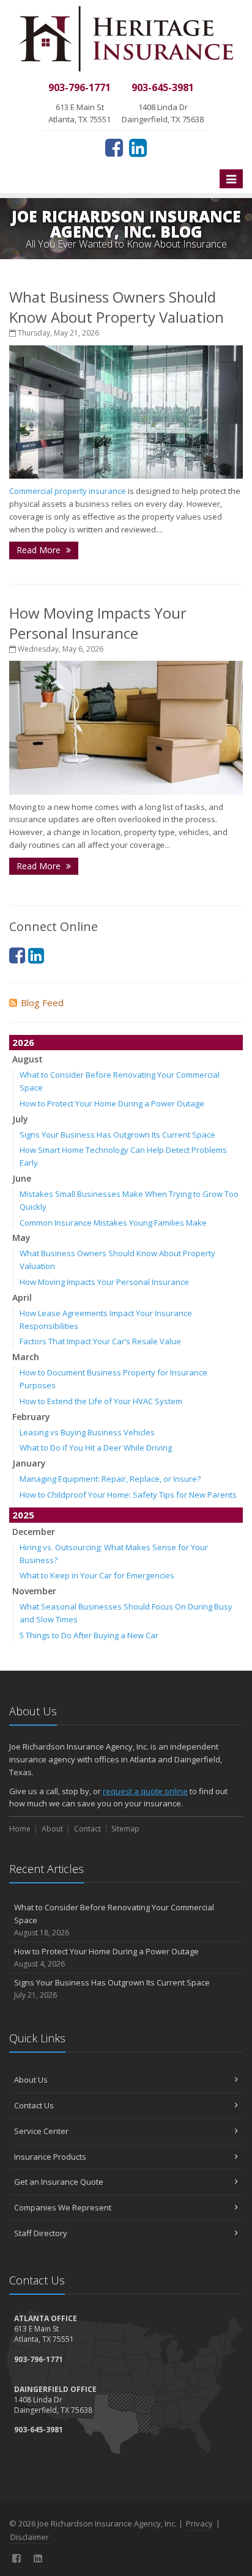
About (52, 1829)
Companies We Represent (63, 2207)
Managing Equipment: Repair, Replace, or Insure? (110, 1479)
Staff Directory (41, 2233)
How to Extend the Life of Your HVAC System (101, 1401)
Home (20, 1829)
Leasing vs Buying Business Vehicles (87, 1432)
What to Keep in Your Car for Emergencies (97, 1575)
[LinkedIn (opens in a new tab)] (138, 147)
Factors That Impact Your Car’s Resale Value (100, 1341)
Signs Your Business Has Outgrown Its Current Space (117, 1135)
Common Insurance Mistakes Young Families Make (113, 1223)
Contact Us (34, 2105)
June (22, 1178)
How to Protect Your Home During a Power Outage (112, 1103)
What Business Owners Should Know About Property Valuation (117, 307)
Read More (40, 550)
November (34, 1591)
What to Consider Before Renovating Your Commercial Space (114, 1920)
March (26, 1357)
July (20, 1119)
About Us (31, 2080)
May (21, 1238)
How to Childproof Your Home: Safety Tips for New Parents (128, 1495)
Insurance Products (50, 2157)
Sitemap (125, 1829)
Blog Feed (42, 1003)
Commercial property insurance (68, 491)
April (22, 1297)
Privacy (199, 2523)
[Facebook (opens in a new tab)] (114, 147)
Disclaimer (30, 2537)
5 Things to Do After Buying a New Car (89, 1635)
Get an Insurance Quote (59, 2182)
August (28, 1059)
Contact (87, 1829)
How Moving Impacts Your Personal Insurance (98, 623)
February (31, 1417)
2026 (23, 1042)
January (29, 1463)
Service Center (41, 2131)
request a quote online (145, 1791)
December (34, 1532)
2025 (23, 1515)
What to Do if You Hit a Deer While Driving (96, 1448)
